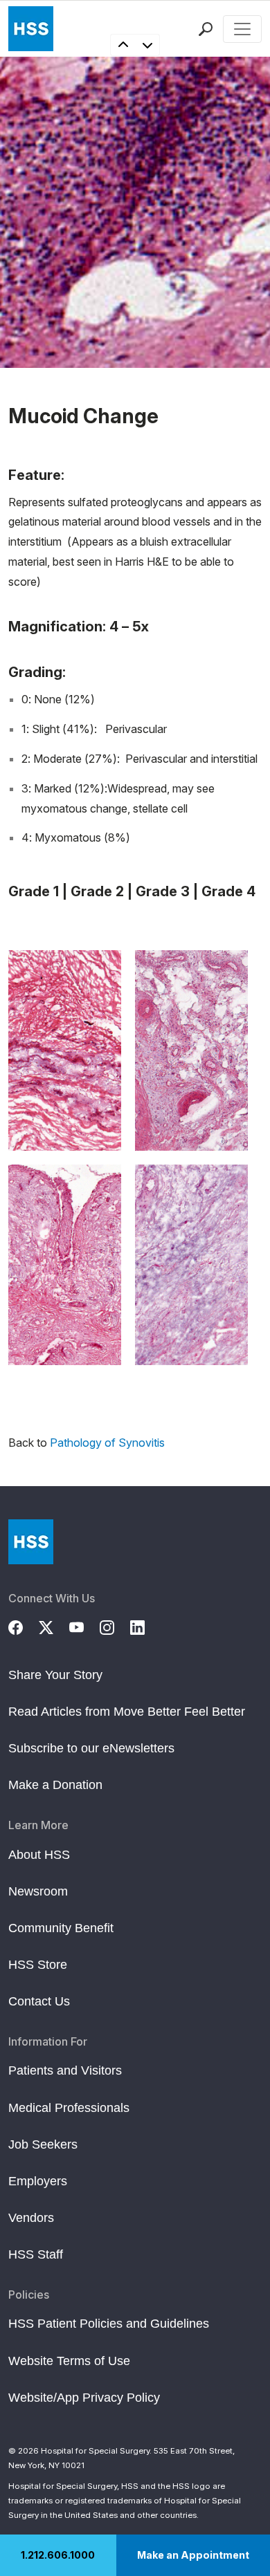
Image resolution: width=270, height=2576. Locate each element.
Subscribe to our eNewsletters (91, 1748)
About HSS (39, 1855)
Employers (38, 2181)
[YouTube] (84, 1626)
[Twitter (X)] (54, 1626)
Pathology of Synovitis (107, 1443)
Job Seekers (43, 2144)
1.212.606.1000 (58, 2555)
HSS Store (38, 1965)
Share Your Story (55, 1675)
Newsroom (38, 1891)
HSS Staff (36, 2254)
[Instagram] (115, 1626)
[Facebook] (24, 1626)
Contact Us (39, 2001)
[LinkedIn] (145, 1626)
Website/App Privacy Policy (84, 2398)
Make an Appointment (193, 2555)
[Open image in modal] (65, 1050)
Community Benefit (61, 1928)
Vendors (31, 2218)
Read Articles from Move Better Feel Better (127, 1712)
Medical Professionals (69, 2108)
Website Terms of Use (69, 2361)
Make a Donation (55, 1785)
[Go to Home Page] (31, 1542)
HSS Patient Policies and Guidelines (109, 2324)
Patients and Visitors (65, 2070)
